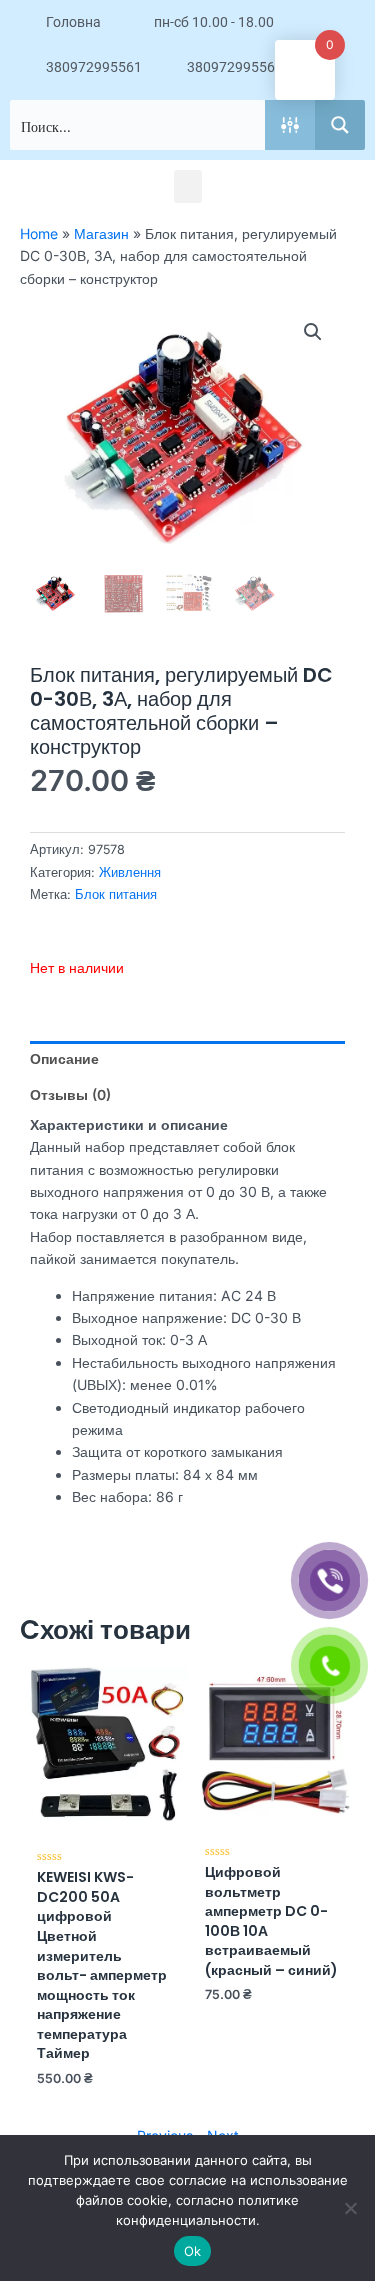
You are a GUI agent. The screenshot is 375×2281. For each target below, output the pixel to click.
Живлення (130, 872)
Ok (193, 2251)
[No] (350, 2208)
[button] (188, 186)
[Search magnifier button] (340, 125)
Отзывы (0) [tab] (70, 1094)
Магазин (101, 233)
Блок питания (116, 894)
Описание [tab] (64, 1058)
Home (39, 233)
